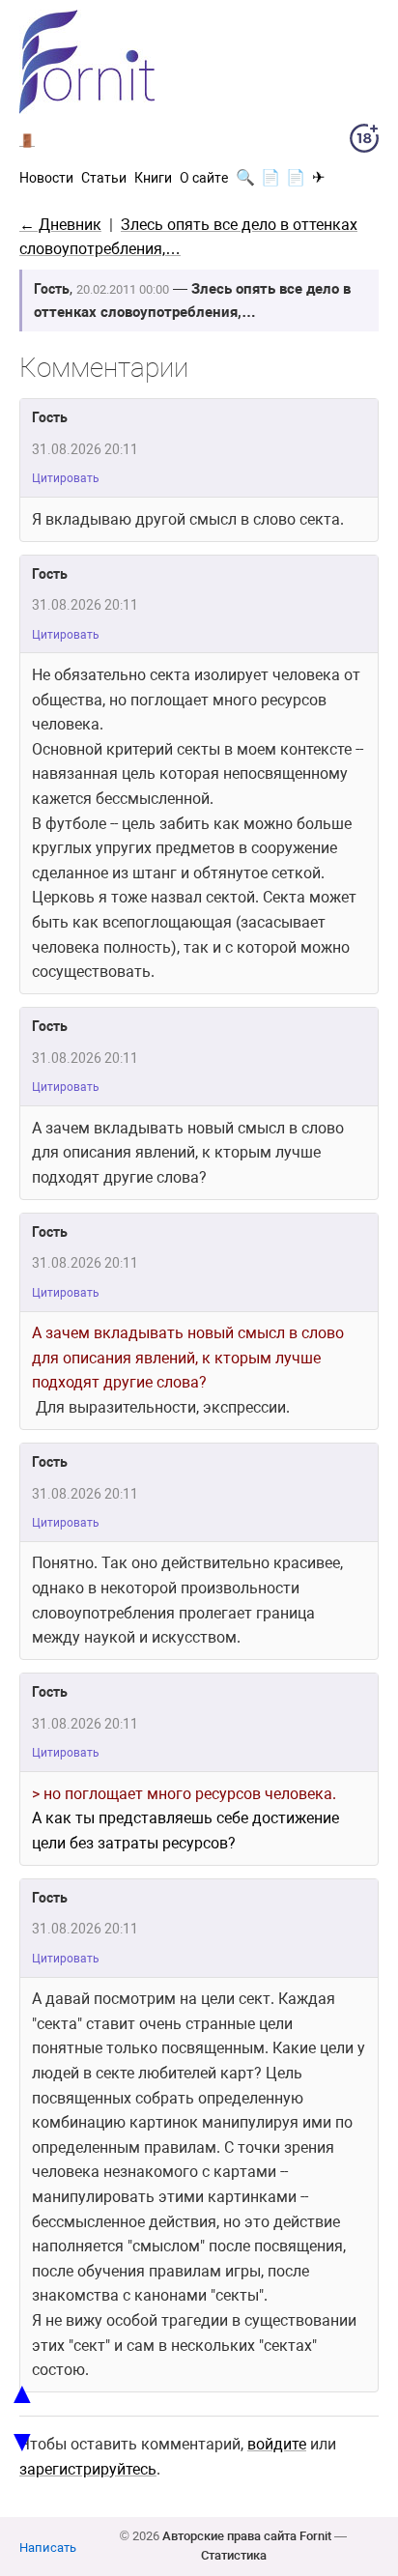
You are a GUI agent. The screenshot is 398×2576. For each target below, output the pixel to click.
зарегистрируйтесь (88, 2469)
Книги (153, 178)
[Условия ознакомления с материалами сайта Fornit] (364, 142)
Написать (48, 2547)
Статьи (104, 178)
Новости (46, 178)
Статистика (234, 2555)
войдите (277, 2444)
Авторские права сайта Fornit (247, 2536)
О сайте (204, 178)
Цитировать (66, 478)
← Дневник (60, 225)
